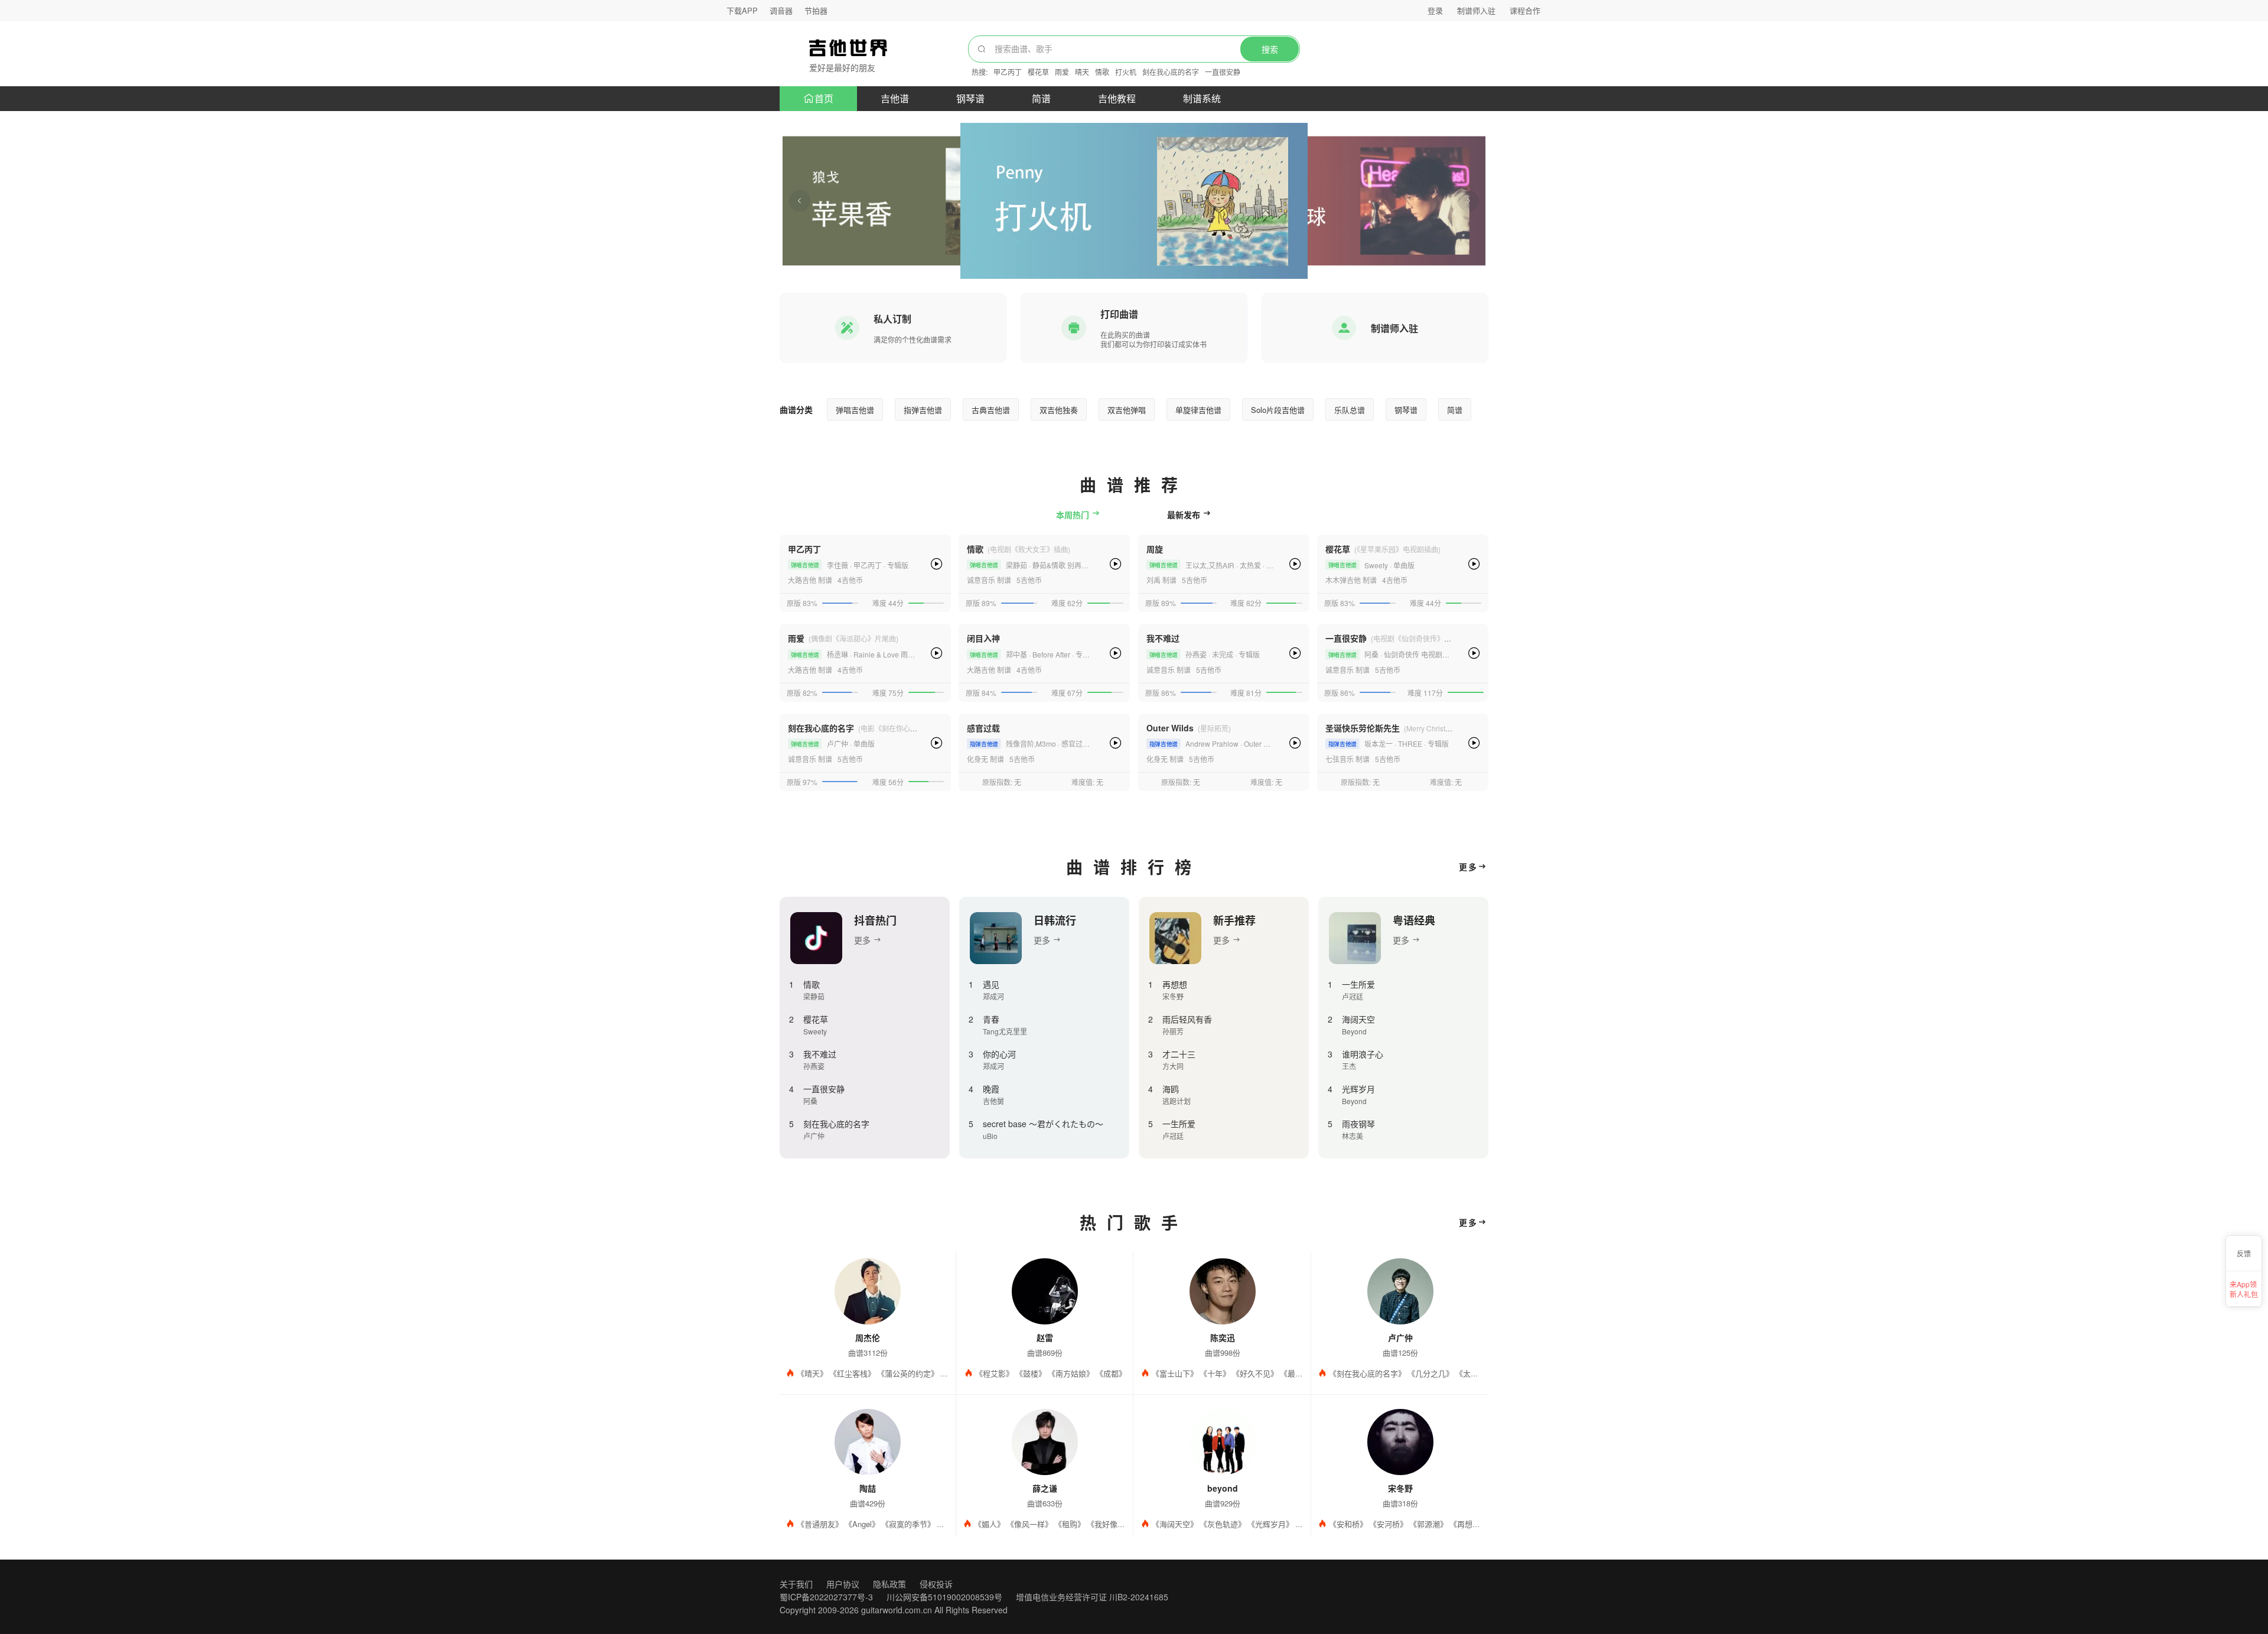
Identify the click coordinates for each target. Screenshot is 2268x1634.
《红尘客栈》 (852, 1373)
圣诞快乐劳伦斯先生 (1363, 728)
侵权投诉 (936, 1584)
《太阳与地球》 (1482, 1373)
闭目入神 (983, 638)
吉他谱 (895, 98)
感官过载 (983, 728)
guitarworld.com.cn (897, 1610)
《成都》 (1111, 1373)
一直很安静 (1223, 72)
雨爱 (1062, 72)
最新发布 (1185, 515)
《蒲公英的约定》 (908, 1373)
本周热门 (1074, 515)
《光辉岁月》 (1270, 1524)
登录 (1435, 10)
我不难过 (1163, 638)
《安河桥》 (1388, 1524)
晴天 (1082, 72)
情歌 (1102, 72)
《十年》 (1215, 1373)
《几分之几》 (1430, 1373)
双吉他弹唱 (1127, 410)
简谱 (1041, 98)
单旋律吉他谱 (1198, 410)
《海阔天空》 (1175, 1524)
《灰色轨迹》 (1223, 1524)
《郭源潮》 (1428, 1524)
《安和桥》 (1348, 1524)
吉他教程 (1117, 98)
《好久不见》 (1255, 1373)
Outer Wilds (1170, 728)
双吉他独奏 (1059, 410)
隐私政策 (889, 1584)
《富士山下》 (1175, 1373)
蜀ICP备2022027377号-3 (826, 1597)
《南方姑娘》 (1071, 1373)
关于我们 (796, 1584)
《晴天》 (812, 1373)
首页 (824, 98)
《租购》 (1070, 1524)
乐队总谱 (1350, 410)
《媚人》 (989, 1524)
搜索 (1270, 50)
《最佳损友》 (1303, 1373)
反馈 (2244, 1253)
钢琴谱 (970, 98)
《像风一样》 (1029, 1524)
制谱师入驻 (1476, 10)
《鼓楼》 (1031, 1373)
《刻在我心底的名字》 (1367, 1373)
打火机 (1126, 72)
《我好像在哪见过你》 (1125, 1524)
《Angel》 (862, 1524)
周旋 (1155, 549)
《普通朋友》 (820, 1524)
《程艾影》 (994, 1373)
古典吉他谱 (991, 410)
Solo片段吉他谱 (1278, 410)
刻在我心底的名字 (1171, 72)
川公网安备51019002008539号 (944, 1597)
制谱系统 (1202, 98)
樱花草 (1038, 72)
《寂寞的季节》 (908, 1524)
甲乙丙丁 (1008, 72)
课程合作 (1525, 10)
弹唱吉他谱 (855, 410)
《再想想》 (1469, 1524)
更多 (1468, 867)
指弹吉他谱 (923, 410)
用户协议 (843, 1584)
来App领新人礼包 (2244, 1288)
